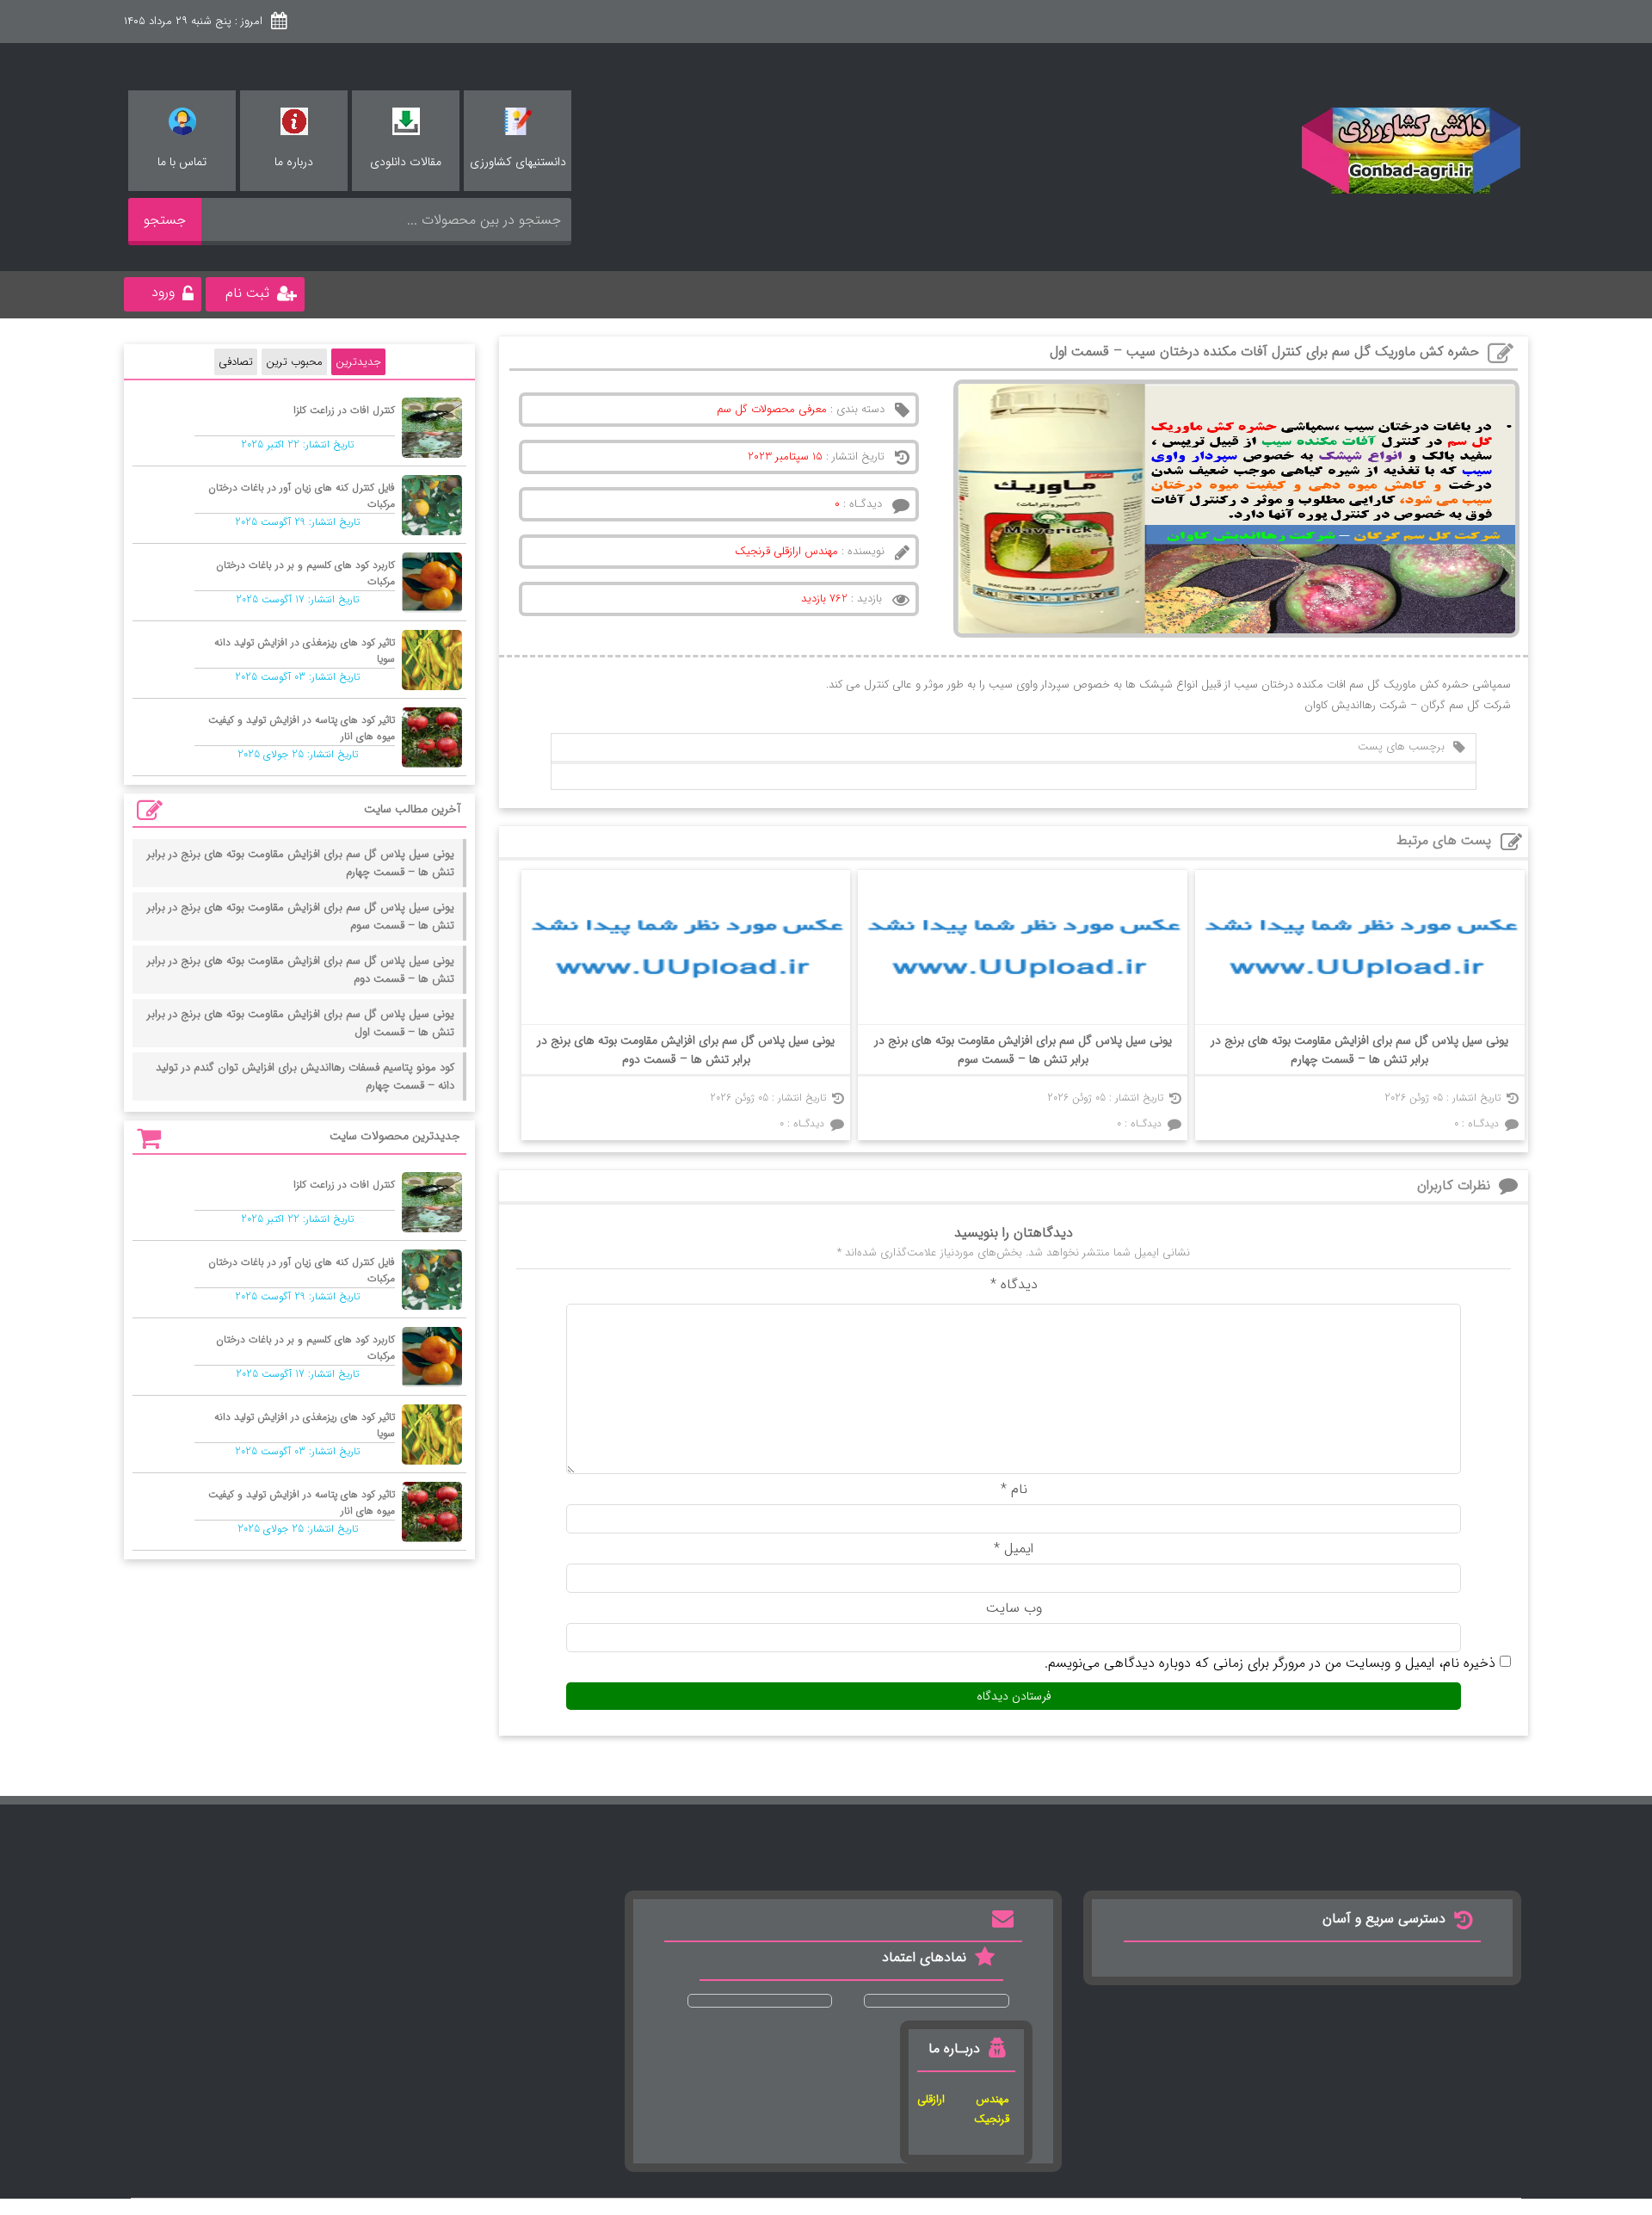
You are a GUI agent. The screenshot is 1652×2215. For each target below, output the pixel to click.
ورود (163, 292)
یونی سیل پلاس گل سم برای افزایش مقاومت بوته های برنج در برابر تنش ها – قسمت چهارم (1359, 1050)
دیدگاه (1014, 1284)
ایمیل (1014, 1549)
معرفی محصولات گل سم (772, 409)
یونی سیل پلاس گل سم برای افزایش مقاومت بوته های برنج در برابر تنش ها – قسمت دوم (686, 1050)
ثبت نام (247, 293)
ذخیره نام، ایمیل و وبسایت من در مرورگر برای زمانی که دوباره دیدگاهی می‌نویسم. (1270, 1663)
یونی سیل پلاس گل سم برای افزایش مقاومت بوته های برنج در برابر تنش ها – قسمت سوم (1023, 1050)
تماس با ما (182, 162)
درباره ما (294, 162)
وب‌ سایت (1014, 1608)
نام (1014, 1489)
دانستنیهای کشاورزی (518, 162)
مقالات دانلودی (406, 162)
